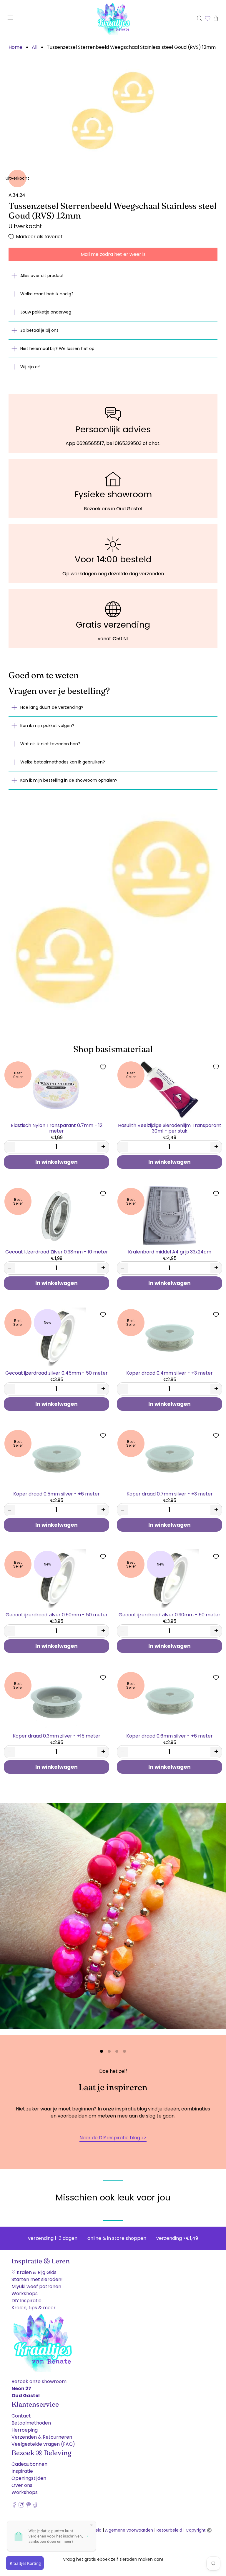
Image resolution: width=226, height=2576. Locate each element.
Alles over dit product (42, 276)
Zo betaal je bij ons (39, 330)
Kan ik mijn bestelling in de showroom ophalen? (69, 780)
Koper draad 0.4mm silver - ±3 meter (169, 1373)
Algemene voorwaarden (129, 2532)
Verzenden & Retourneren (42, 2439)
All (35, 47)
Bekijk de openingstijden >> (113, 2139)
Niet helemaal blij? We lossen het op (57, 349)
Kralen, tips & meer (34, 2309)
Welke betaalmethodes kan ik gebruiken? (63, 762)
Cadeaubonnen (29, 2466)
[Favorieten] (208, 18)
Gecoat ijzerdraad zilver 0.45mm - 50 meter (56, 1373)
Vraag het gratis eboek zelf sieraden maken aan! (113, 2559)
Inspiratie (22, 2473)
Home (15, 47)
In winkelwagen (56, 1162)
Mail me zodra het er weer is (113, 254)
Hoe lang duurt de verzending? (52, 707)
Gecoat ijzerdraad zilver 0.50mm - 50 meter (57, 1614)
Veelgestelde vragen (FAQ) (43, 2446)
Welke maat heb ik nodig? (47, 294)
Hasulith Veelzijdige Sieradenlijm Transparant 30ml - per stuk (170, 1128)
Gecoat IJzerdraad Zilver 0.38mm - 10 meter (57, 1252)
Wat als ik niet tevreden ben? (50, 744)
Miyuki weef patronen (36, 2288)
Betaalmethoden (31, 2424)
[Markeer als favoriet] (103, 1067)
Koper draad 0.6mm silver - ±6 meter (169, 1736)
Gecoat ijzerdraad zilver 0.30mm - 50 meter (169, 1614)
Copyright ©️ (199, 2532)
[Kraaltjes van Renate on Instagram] (21, 2508)
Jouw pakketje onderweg (46, 312)
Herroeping (25, 2431)
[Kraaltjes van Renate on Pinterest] (28, 2508)
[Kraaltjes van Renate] (113, 18)
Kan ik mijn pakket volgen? (47, 726)
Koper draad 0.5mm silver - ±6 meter (56, 1494)
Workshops (25, 2295)
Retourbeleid (169, 2532)
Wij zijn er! (30, 367)
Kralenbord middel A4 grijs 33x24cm (170, 1252)
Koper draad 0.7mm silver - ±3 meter (170, 1494)
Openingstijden (29, 2480)
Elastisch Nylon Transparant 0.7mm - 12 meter (57, 1128)
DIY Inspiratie (26, 2302)
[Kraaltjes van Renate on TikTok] (35, 2508)
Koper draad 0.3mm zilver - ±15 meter (56, 1736)
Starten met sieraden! (37, 2281)
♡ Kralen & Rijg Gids (34, 2274)
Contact (21, 2417)
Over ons (22, 2487)
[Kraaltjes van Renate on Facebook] (14, 2508)
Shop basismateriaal (113, 1049)
